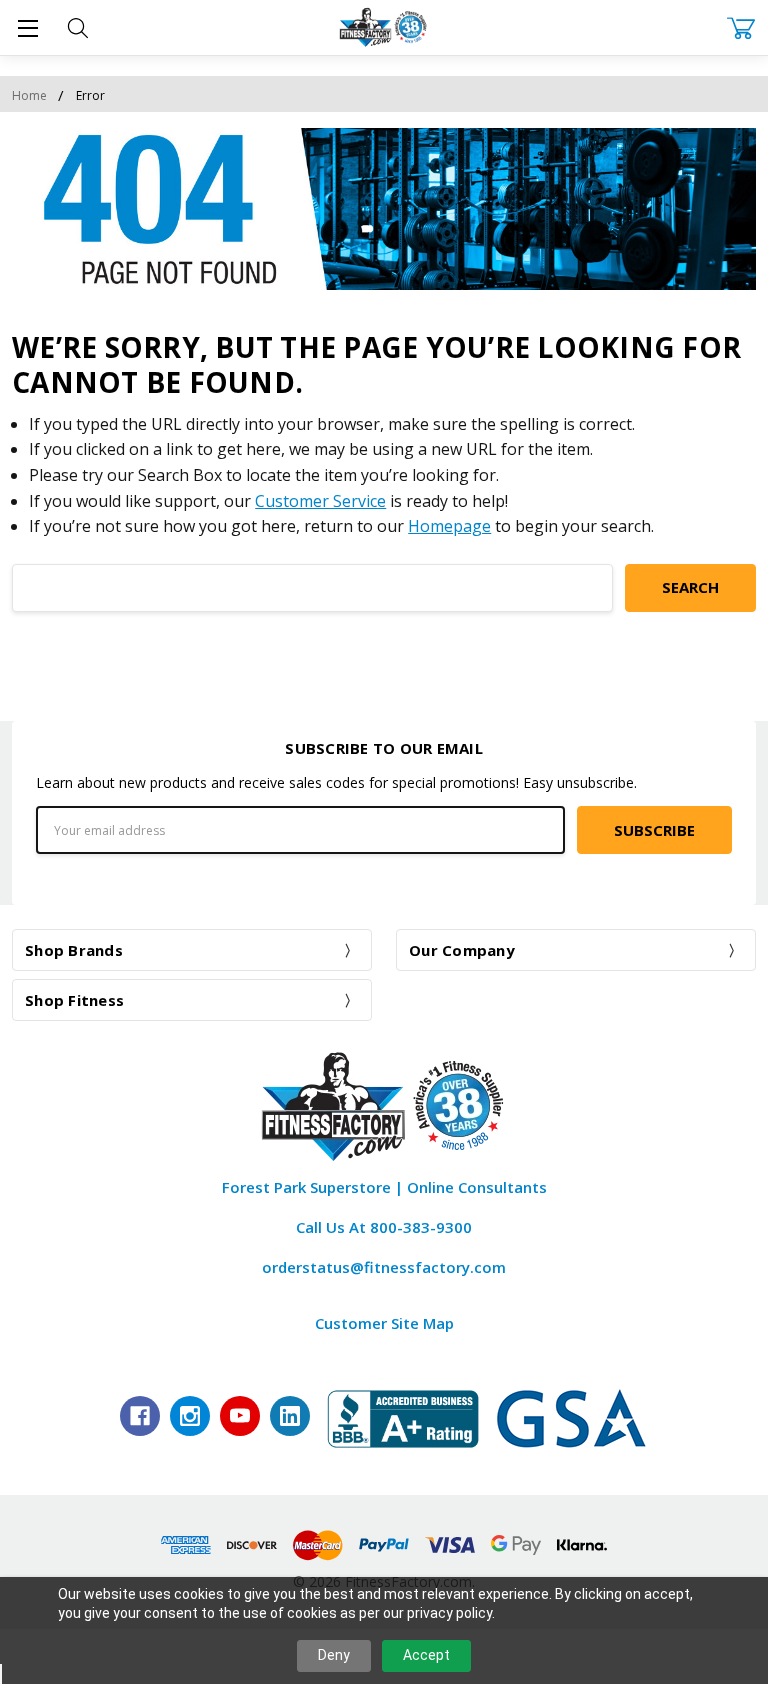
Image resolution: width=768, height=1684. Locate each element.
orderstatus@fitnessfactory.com (384, 1267)
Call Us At (384, 1227)
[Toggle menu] (27, 27)
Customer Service (320, 501)
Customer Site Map (384, 1323)
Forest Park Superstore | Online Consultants (384, 1187)
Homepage (449, 526)
